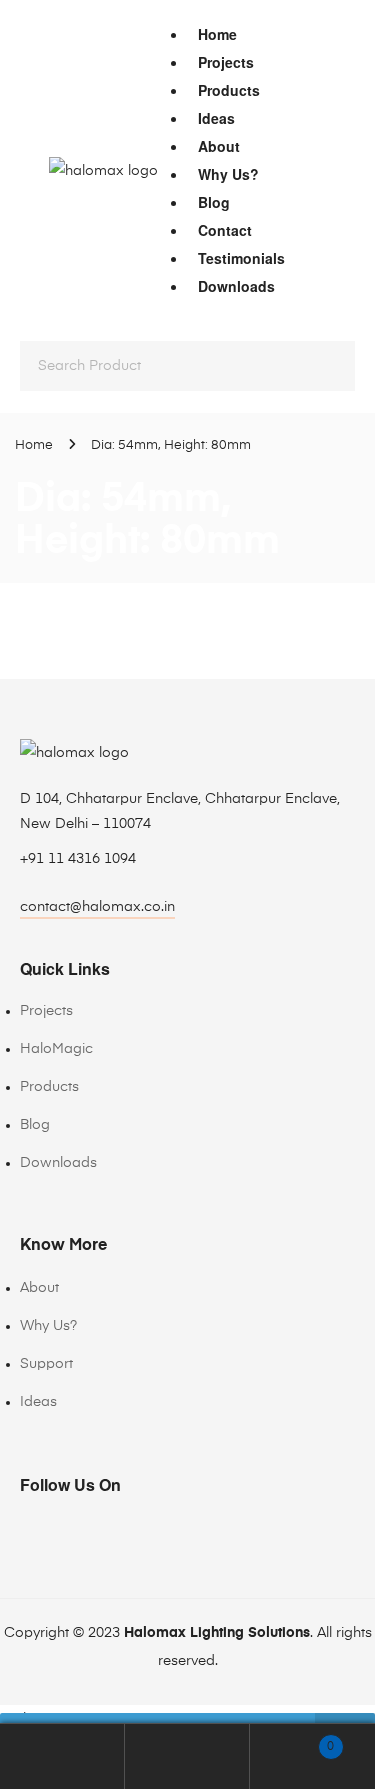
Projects (226, 62)
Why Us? (48, 1326)
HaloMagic (56, 1049)
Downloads (236, 286)
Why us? (228, 174)
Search (187, 1756)
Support (46, 1364)
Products (229, 90)
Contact (225, 230)
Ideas (216, 118)
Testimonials (241, 258)
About (219, 146)
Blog (214, 202)
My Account (62, 1756)
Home (217, 34)
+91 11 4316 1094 (78, 859)
